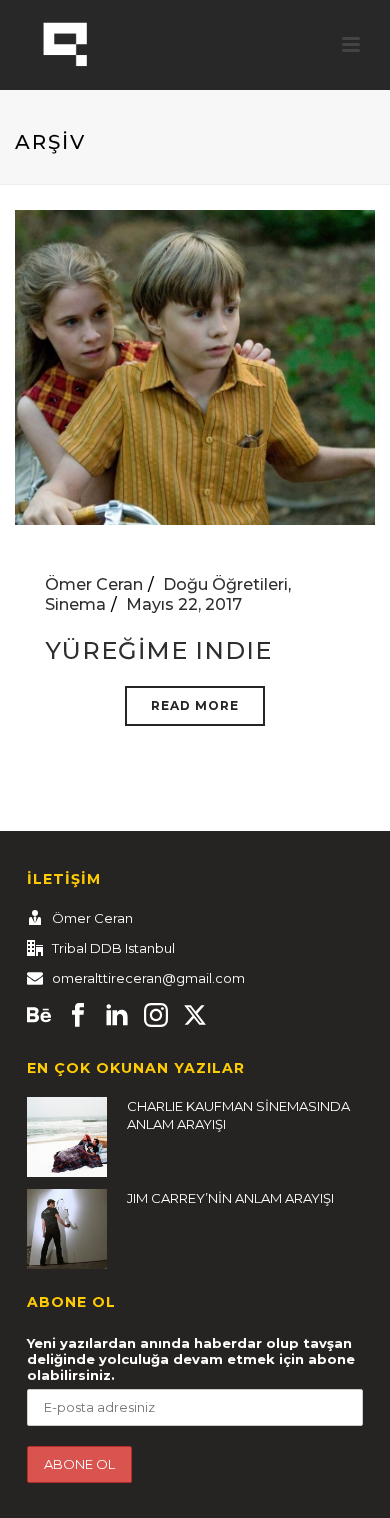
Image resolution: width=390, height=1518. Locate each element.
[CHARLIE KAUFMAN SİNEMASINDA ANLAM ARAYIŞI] (67, 1137)
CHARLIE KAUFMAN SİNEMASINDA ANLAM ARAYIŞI (238, 1115)
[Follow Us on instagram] (156, 1016)
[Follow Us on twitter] (195, 1016)
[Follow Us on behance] (39, 1016)
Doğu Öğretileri (225, 584)
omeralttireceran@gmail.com (148, 978)
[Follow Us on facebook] (78, 1016)
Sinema (75, 604)
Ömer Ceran (94, 584)
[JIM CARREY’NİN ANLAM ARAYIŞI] (67, 1229)
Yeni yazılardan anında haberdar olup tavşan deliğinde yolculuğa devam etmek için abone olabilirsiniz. (191, 1359)
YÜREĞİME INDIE (158, 650)
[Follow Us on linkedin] (117, 1016)
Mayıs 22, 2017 (184, 604)
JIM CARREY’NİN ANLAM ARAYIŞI (230, 1198)
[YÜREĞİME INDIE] (195, 366)
